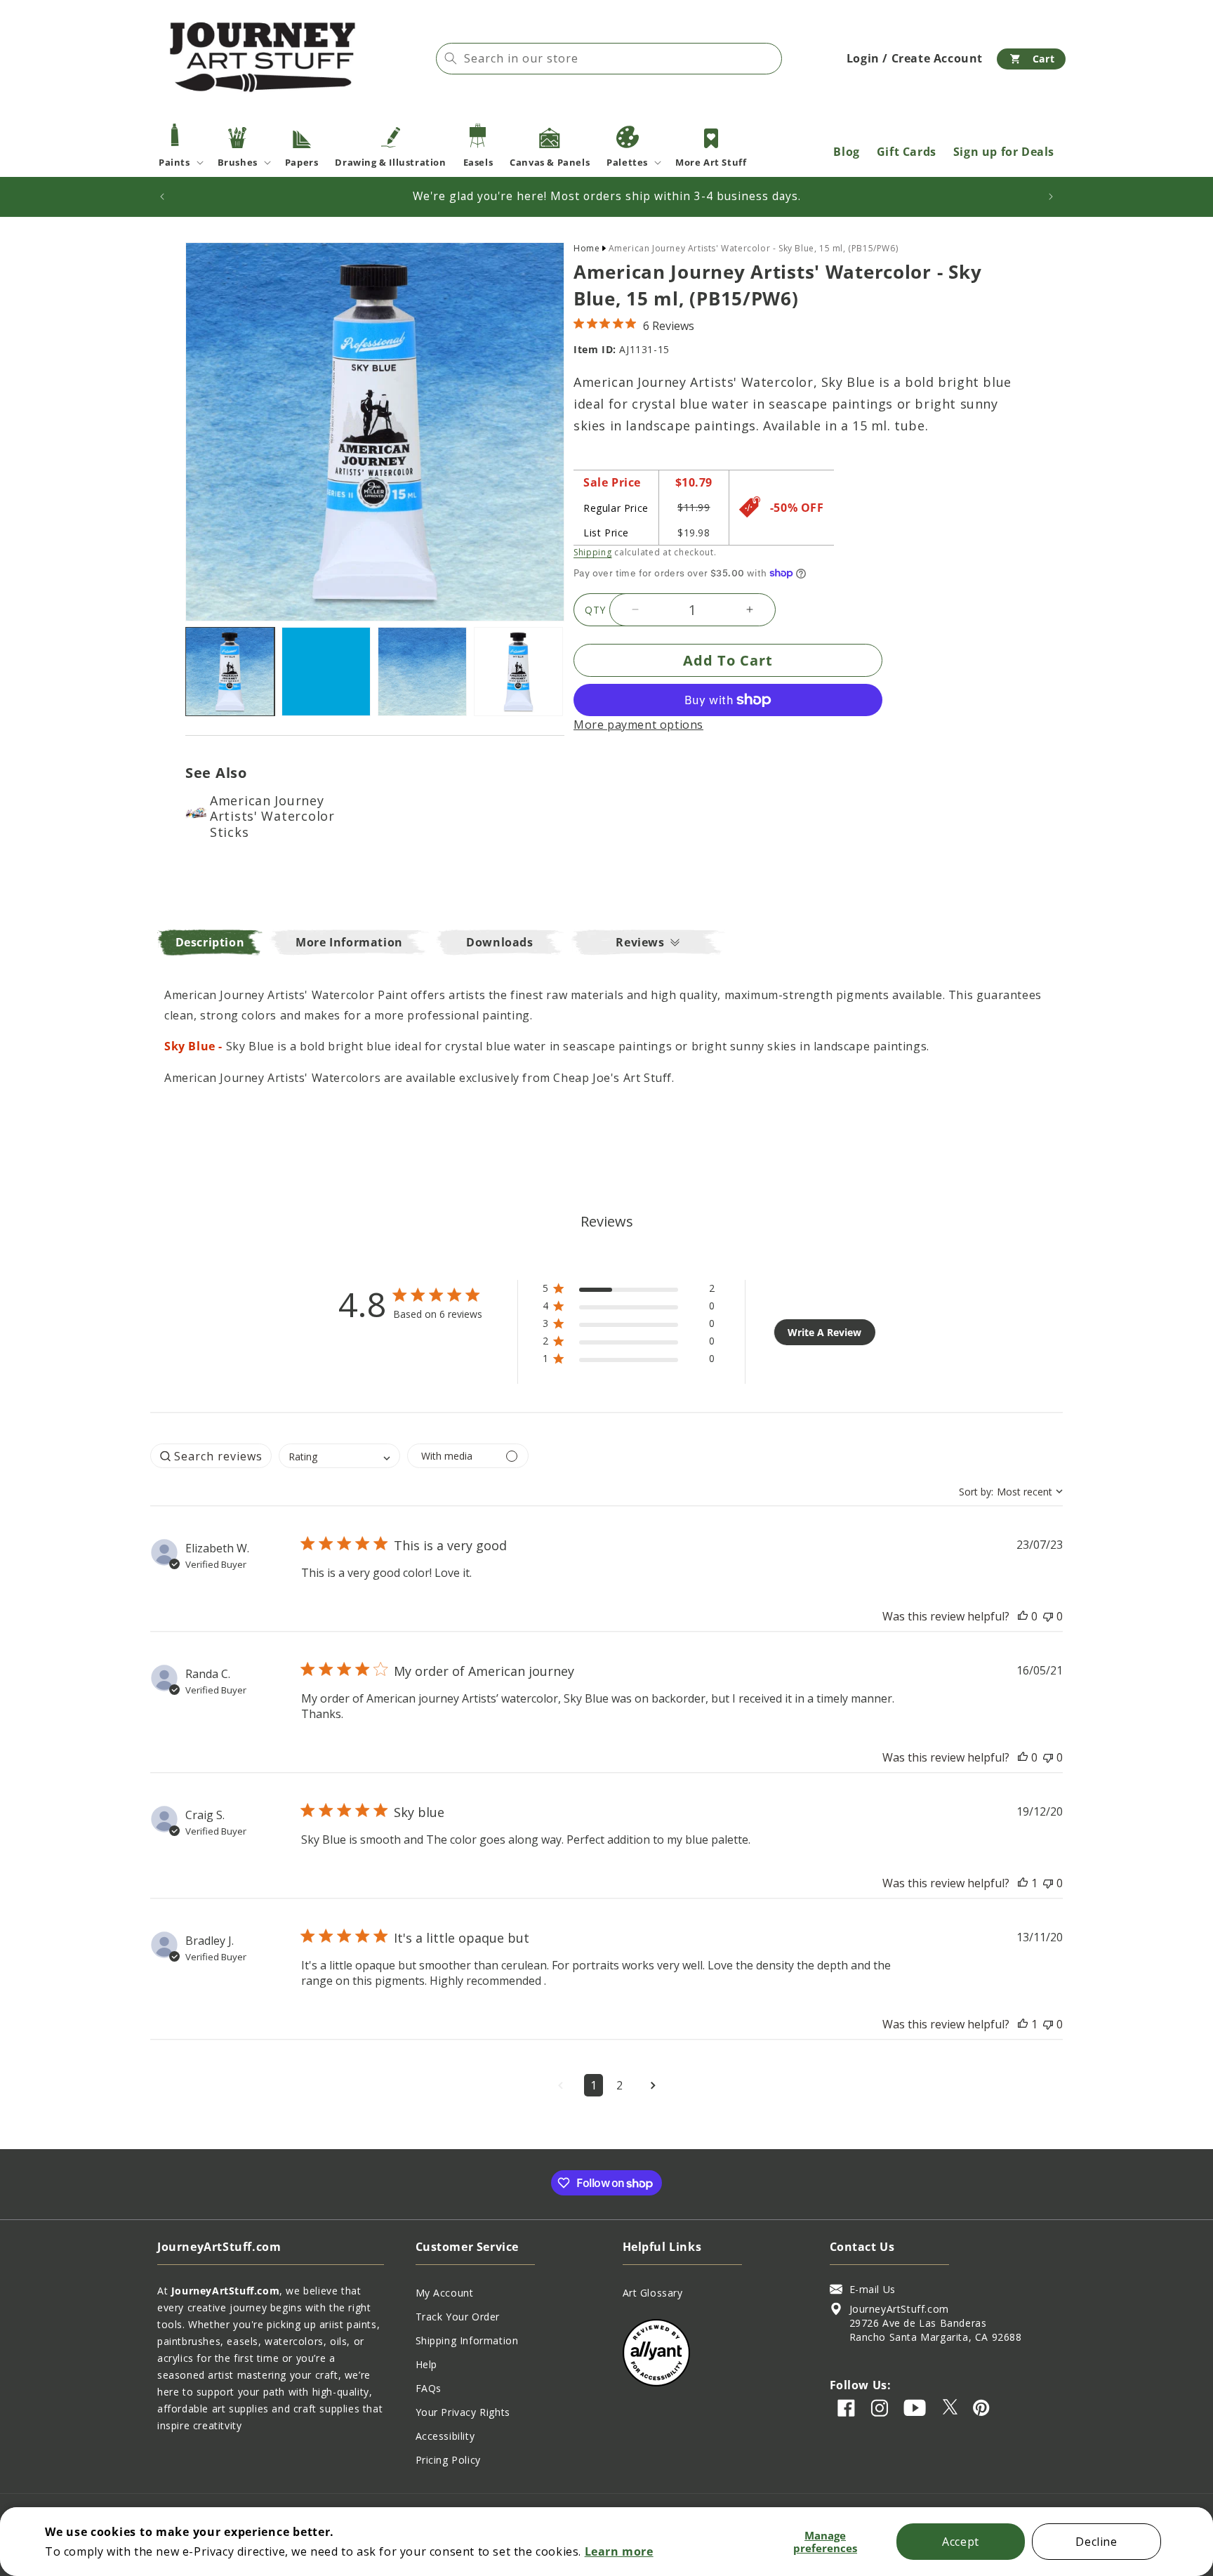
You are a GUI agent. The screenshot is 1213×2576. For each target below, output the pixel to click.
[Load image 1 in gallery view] (230, 672)
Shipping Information (467, 2340)
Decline (1096, 2542)
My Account (445, 2293)
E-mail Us (873, 2289)
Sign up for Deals (1004, 152)
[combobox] (609, 59)
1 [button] (594, 2085)
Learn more (619, 2551)
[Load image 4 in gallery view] (518, 672)
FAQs (429, 2388)
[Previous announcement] (162, 197)
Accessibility (445, 2436)
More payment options (638, 725)
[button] (1031, 59)
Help (426, 2364)
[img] (579, 323)
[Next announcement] (1051, 197)
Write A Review (824, 1332)
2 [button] (619, 2085)
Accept (961, 2542)
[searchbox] (211, 1456)
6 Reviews (669, 325)
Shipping (593, 551)
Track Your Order (458, 2317)
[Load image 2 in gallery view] (326, 672)
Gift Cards (907, 152)
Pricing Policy (448, 2460)
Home (586, 248)
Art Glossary (653, 2293)
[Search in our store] (451, 58)
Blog (846, 152)
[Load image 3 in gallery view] (422, 672)
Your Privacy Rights (463, 2412)
